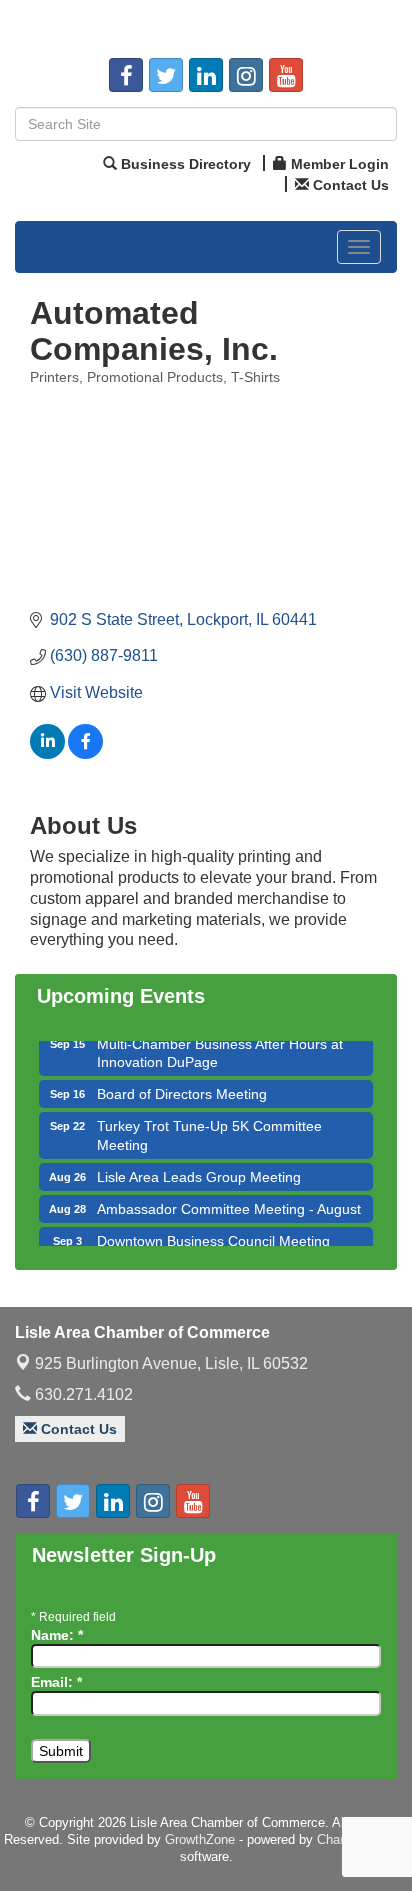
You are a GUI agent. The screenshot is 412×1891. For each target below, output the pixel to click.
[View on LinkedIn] (47, 753)
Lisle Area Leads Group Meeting (199, 1171)
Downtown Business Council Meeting (213, 1235)
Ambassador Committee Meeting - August (229, 1203)
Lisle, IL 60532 (171, 1363)
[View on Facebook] (85, 753)
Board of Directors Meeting (182, 1088)
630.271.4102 (82, 1394)
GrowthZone (200, 1839)
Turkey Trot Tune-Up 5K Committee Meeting (209, 1129)
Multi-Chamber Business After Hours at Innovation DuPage (220, 1047)
